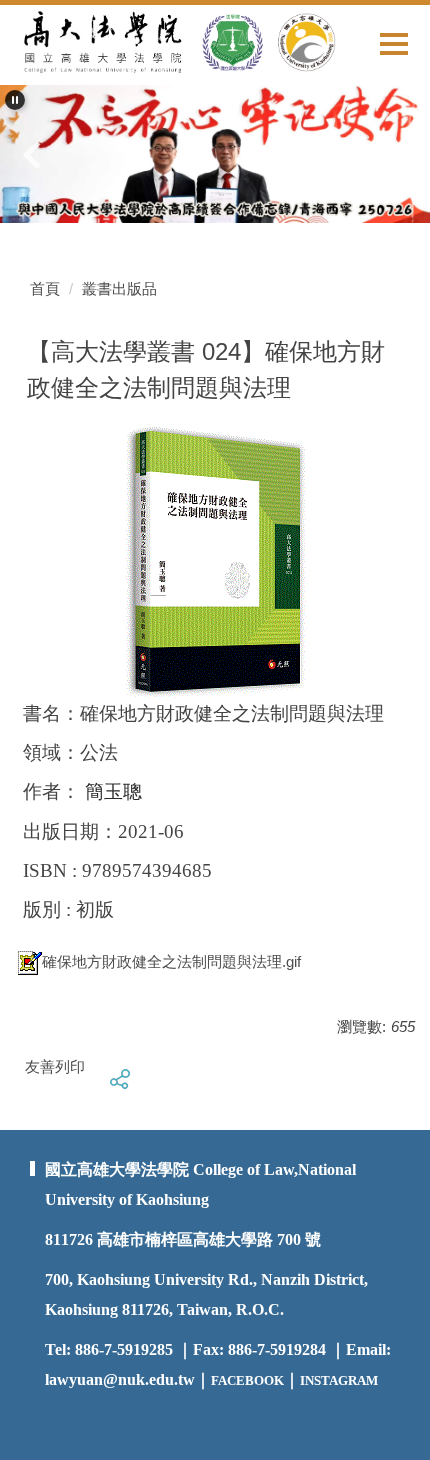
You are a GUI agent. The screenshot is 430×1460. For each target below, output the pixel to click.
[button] (15, 100)
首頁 (45, 288)
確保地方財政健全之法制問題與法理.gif (171, 961)
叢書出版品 (119, 288)
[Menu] (394, 43)
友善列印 (55, 1066)
